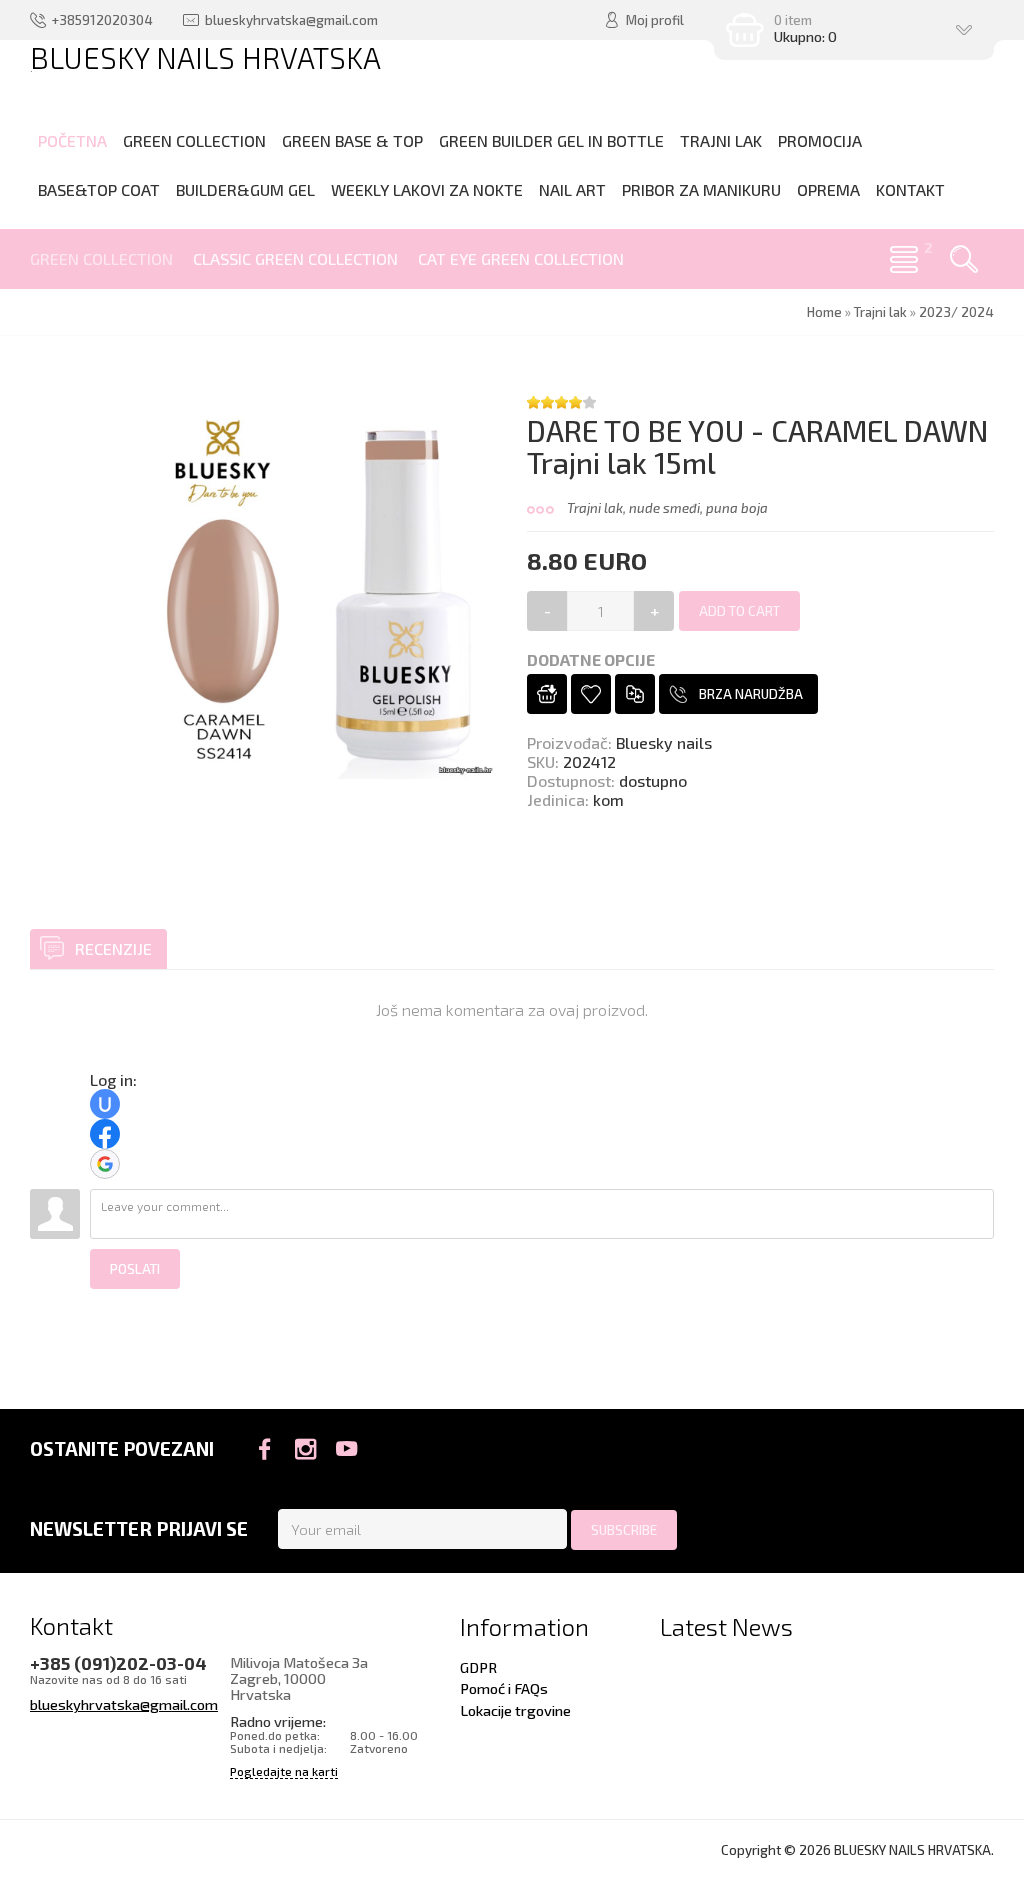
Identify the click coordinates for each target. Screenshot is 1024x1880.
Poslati (135, 1269)
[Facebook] (264, 1449)
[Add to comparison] (635, 694)
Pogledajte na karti (284, 1771)
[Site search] (964, 259)
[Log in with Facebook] (105, 1134)
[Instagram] (305, 1449)
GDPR (478, 1667)
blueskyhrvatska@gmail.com (124, 1704)
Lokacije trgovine (515, 1710)
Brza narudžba (751, 694)
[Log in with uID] (105, 1104)
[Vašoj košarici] (547, 694)
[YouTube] (346, 1449)
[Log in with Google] (105, 1164)
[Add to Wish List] (591, 694)
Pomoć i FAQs (504, 1688)
